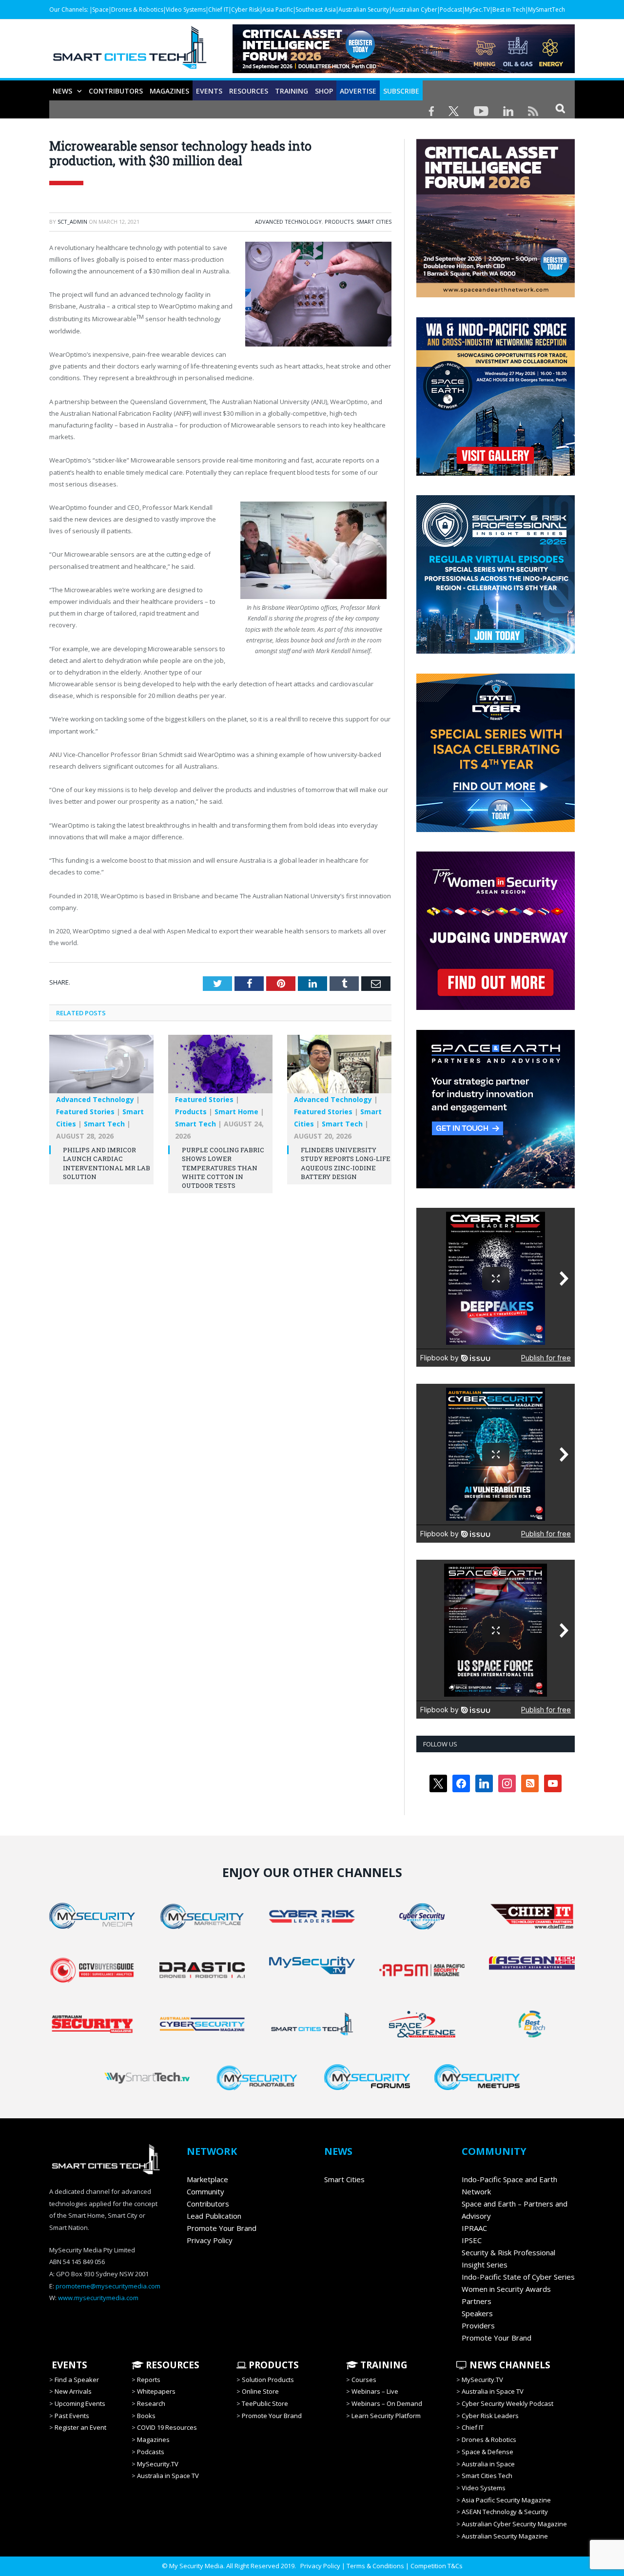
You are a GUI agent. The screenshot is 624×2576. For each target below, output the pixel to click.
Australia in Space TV (168, 2476)
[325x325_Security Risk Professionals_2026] (496, 651)
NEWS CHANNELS (509, 2365)
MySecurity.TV (158, 2464)
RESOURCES (249, 91)
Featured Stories (85, 1112)
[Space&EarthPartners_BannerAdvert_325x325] (496, 1186)
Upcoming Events (80, 2403)
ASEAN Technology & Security (505, 2512)
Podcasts (151, 2452)
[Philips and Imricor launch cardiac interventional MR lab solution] (101, 1069)
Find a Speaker (77, 2380)
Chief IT (218, 10)
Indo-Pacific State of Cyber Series (518, 2277)
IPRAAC (474, 2228)
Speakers (477, 2313)
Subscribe (401, 91)
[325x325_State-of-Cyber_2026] (496, 830)
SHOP (324, 91)
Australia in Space (488, 2464)
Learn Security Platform (386, 2416)
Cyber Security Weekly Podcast (507, 2403)
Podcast (451, 10)
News (62, 91)
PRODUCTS (273, 2365)
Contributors (116, 91)
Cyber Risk (245, 10)
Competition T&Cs (437, 2566)
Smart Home (236, 1112)
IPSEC (472, 2240)
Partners (477, 2301)
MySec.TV (477, 10)
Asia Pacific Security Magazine (506, 2500)
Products (339, 222)
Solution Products (268, 2380)
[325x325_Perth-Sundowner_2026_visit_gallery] (496, 473)
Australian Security (364, 10)
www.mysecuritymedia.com (98, 2298)
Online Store (260, 2391)
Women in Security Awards (506, 2289)
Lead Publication (214, 2216)
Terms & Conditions (375, 2566)
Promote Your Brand (222, 2228)
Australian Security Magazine (505, 2536)
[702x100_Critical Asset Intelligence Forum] (404, 70)
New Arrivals (73, 2391)
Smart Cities (374, 222)
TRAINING (292, 91)
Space (100, 10)
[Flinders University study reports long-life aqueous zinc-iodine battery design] (339, 1069)
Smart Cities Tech (487, 2476)
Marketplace (207, 2179)
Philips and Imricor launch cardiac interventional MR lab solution (107, 1163)
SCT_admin (72, 222)
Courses (364, 2380)
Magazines (169, 91)
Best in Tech (509, 10)
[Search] (560, 108)
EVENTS (68, 2365)
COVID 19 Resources (167, 2427)
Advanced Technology (288, 222)
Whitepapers (156, 2391)
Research (151, 2403)
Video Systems (186, 10)
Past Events (72, 2416)
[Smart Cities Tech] (130, 52)
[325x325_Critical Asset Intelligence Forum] (496, 295)
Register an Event (80, 2427)
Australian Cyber (414, 10)
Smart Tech (104, 1124)
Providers (478, 2325)
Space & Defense (487, 2452)
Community (205, 2191)
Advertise (358, 91)
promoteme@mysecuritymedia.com (108, 2286)
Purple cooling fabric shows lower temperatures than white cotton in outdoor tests (223, 1168)
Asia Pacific (278, 10)
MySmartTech (546, 10)
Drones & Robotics (137, 10)
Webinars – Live (375, 2391)
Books (146, 2416)
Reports (149, 2380)
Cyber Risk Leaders (490, 2416)
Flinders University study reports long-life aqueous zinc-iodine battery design (346, 1163)
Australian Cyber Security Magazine (514, 2524)
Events (209, 91)
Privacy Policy (210, 2240)
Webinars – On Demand (387, 2403)
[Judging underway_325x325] (496, 1007)
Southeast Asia (316, 10)
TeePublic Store (265, 2403)
